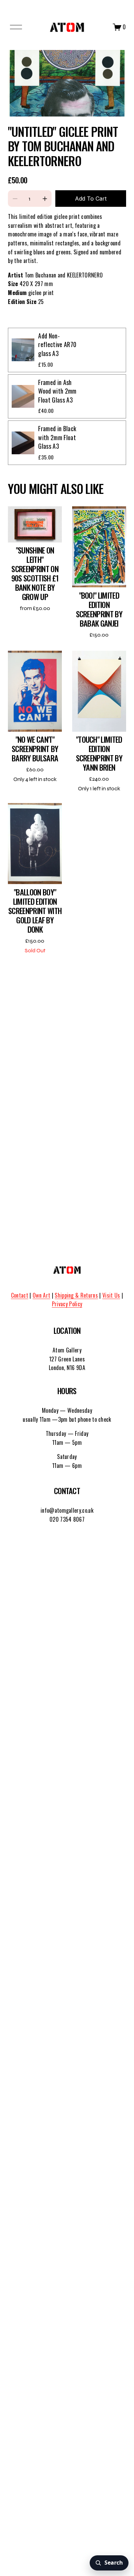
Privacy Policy (67, 1304)
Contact (20, 1295)
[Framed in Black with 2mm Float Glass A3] (23, 443)
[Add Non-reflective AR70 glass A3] (23, 350)
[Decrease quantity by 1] (15, 199)
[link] (67, 83)
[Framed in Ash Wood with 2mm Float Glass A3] (23, 396)
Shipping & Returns (76, 1295)
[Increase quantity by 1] (45, 199)
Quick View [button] (35, 524)
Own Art (41, 1295)
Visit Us (111, 1295)
